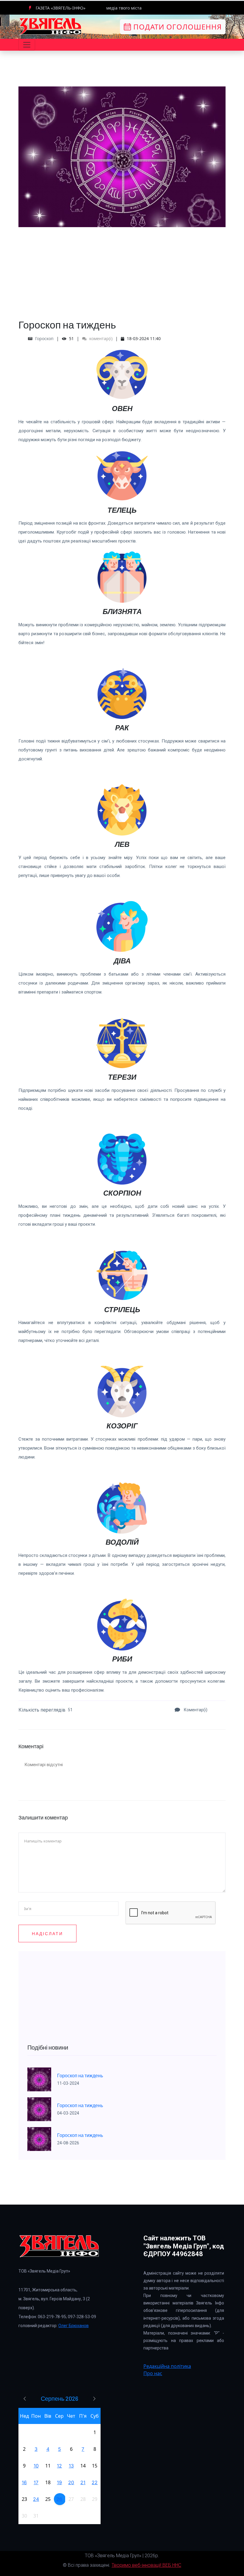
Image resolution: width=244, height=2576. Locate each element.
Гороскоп (44, 338)
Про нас (153, 2373)
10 (36, 2466)
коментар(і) (100, 338)
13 (71, 2466)
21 (83, 2482)
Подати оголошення (176, 27)
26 (59, 2499)
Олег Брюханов (73, 2326)
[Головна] (51, 26)
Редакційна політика (167, 2366)
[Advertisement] (122, 269)
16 (24, 2482)
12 (59, 2466)
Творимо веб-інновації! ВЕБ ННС (146, 2565)
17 (36, 2482)
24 (36, 2499)
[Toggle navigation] (27, 45)
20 (71, 2482)
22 (95, 2482)
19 (59, 2482)
